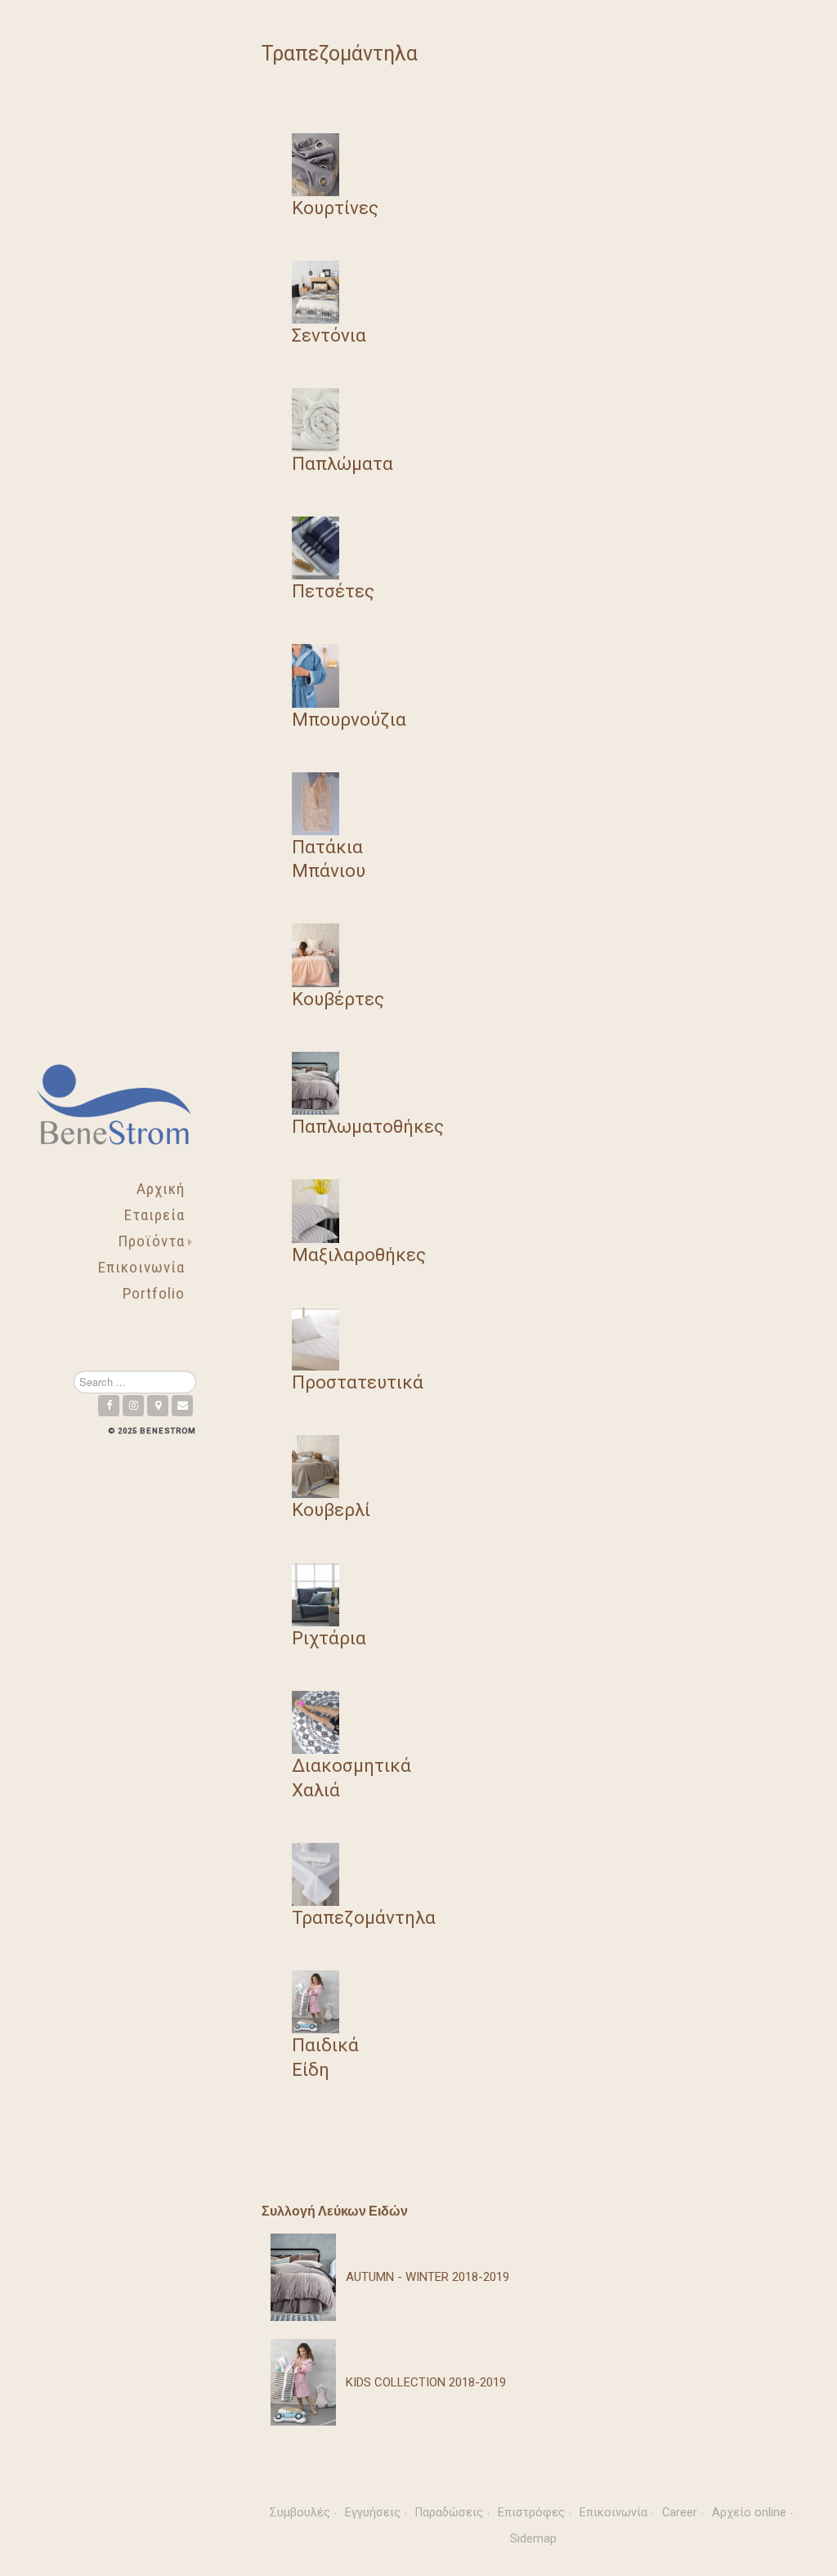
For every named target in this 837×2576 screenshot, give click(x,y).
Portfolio (154, 1293)
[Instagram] (133, 1406)
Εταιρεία (154, 1215)
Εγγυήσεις (373, 2513)
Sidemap (533, 2539)
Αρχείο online (749, 2513)
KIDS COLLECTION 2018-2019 (426, 2382)
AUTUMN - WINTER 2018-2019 (427, 2277)
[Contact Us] (182, 1406)
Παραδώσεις (449, 2513)
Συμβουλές (300, 2513)
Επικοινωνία (141, 1267)
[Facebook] (109, 1406)
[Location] (158, 1406)
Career (680, 2513)
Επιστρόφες (531, 2513)
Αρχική (161, 1189)
